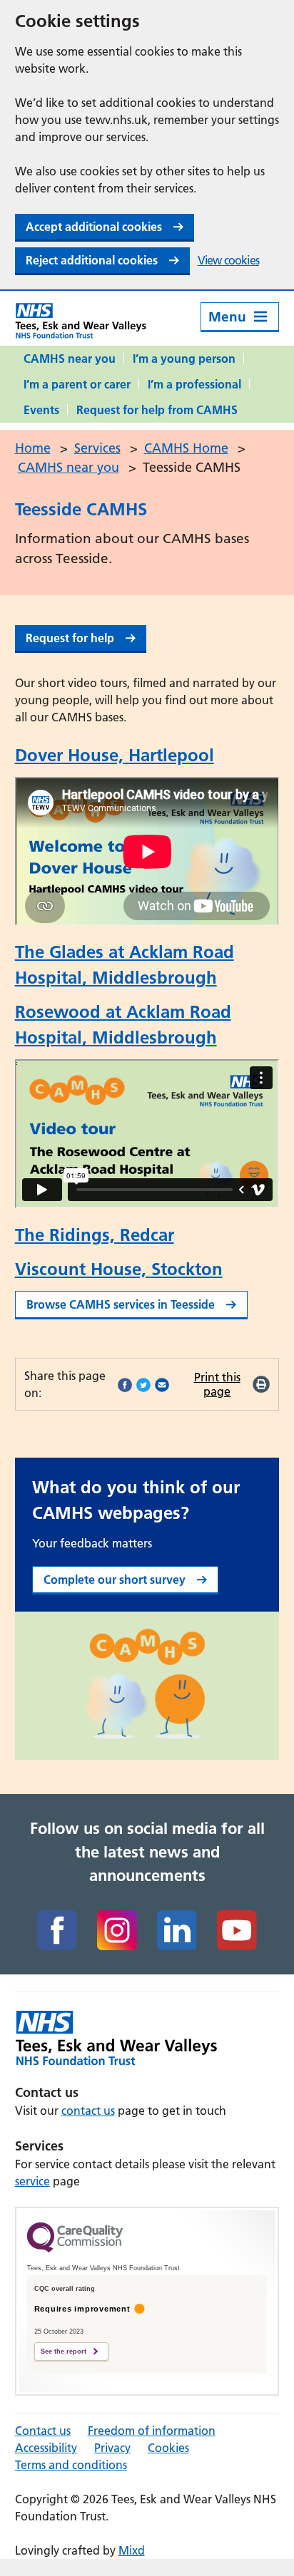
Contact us (43, 2431)
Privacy (112, 2448)
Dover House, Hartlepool (115, 755)
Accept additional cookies (94, 227)
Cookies (168, 2448)
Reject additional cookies (92, 260)
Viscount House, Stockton (119, 1269)
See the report (64, 2351)
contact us (88, 2111)
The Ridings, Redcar (95, 1235)
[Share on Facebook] (125, 1384)
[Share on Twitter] (143, 1384)
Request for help (70, 638)
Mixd (132, 2550)
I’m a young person (184, 359)
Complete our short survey (115, 1580)
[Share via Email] (162, 1384)
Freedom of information (152, 2431)
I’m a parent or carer (77, 384)
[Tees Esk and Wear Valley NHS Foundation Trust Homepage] (81, 320)
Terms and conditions (71, 2465)
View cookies (228, 260)
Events (41, 410)
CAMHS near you (70, 359)
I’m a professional (194, 384)
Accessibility (46, 2448)
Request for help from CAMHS (157, 410)
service (32, 2181)
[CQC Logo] (75, 2249)
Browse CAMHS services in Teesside (121, 1304)
